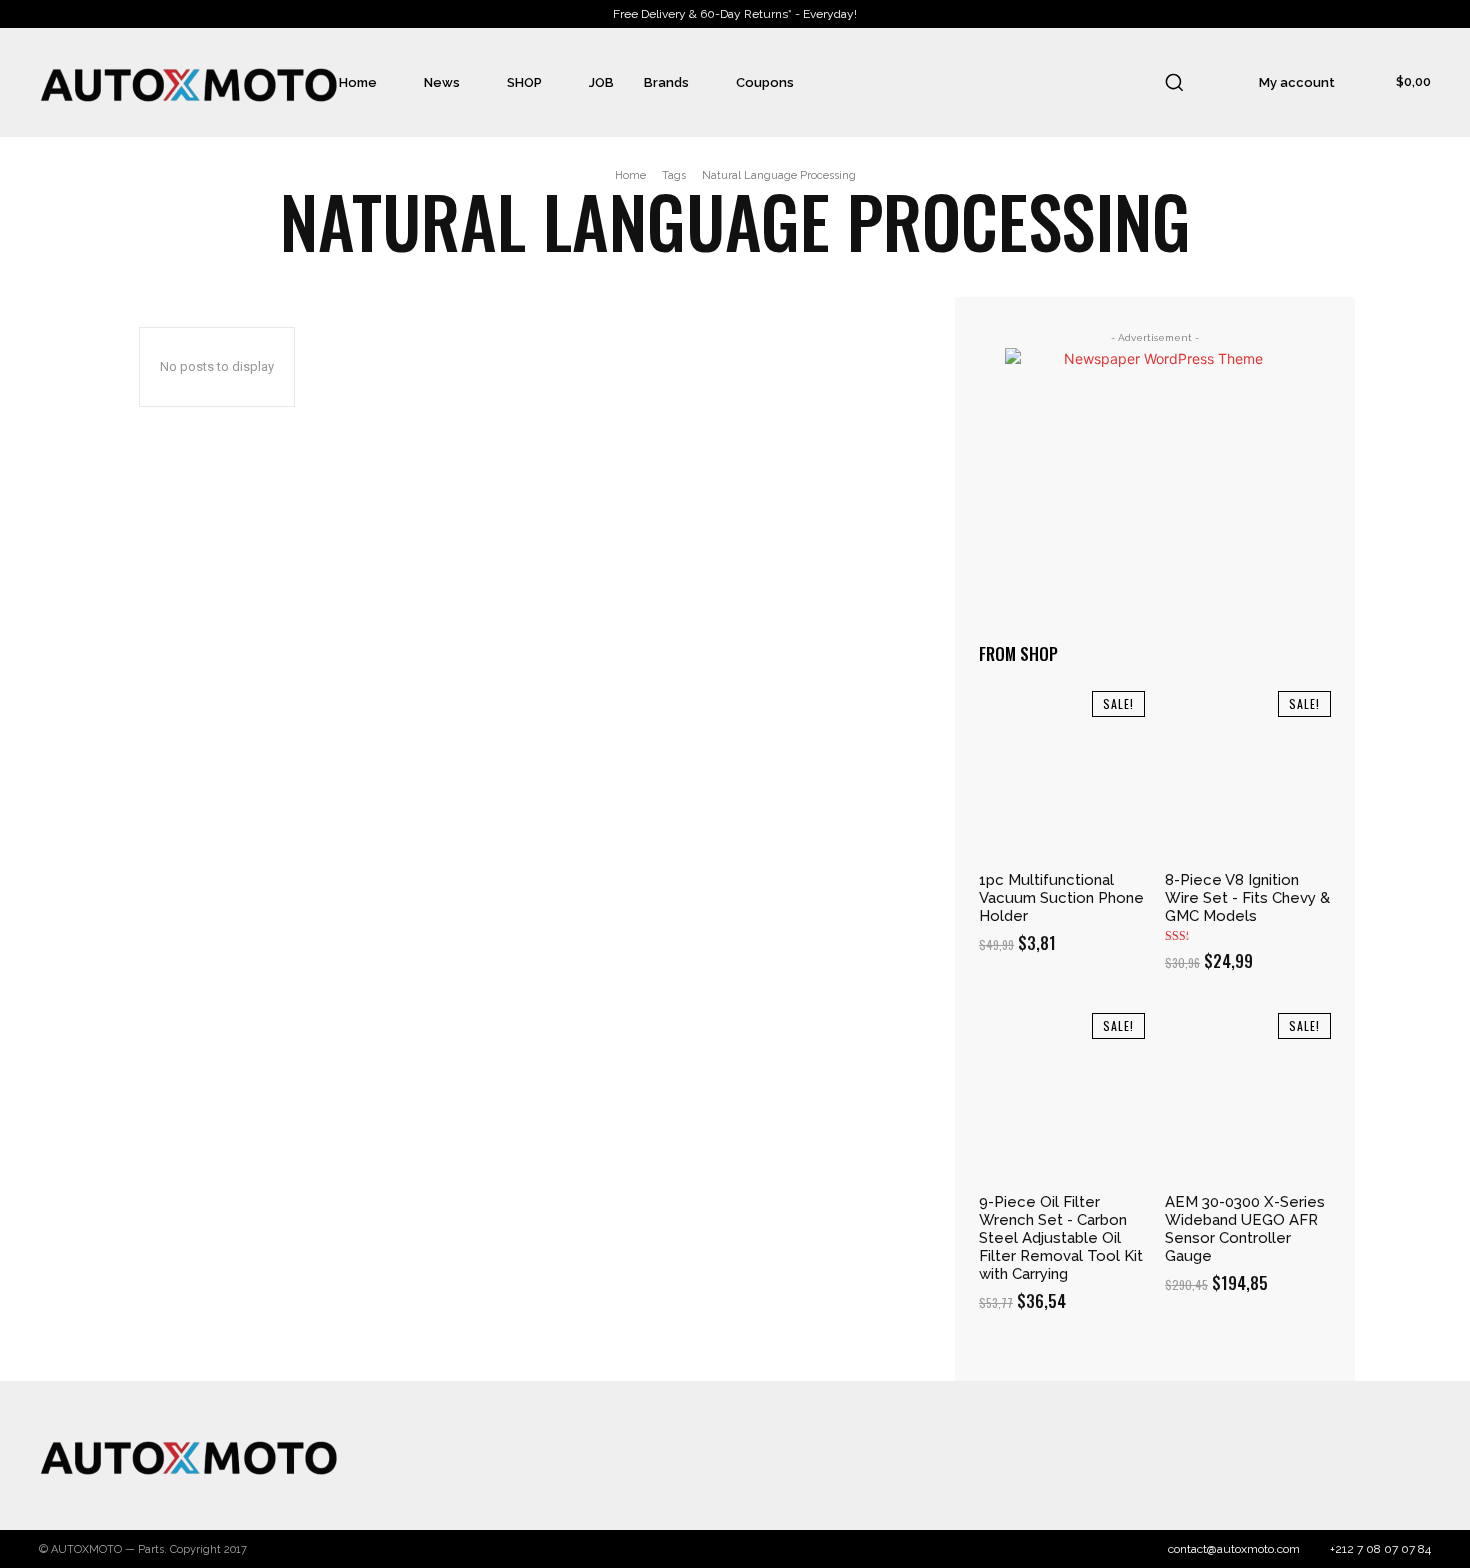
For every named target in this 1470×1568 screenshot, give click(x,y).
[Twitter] (1332, 1456)
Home (630, 175)
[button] (1174, 82)
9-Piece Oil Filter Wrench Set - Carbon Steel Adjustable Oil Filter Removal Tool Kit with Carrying (1061, 1238)
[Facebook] (1253, 1456)
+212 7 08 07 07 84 (1380, 1549)
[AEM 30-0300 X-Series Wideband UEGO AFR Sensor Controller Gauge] (1248, 1096)
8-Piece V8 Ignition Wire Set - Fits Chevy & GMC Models (1247, 898)
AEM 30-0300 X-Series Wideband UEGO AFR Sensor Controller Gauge (1245, 1229)
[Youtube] (1411, 1456)
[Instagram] (1293, 1456)
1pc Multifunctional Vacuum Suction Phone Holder (1061, 898)
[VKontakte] (1372, 1456)
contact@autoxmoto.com (1234, 1549)
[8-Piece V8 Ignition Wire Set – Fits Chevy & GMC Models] (1248, 774)
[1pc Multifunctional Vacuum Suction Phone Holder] (1062, 774)
